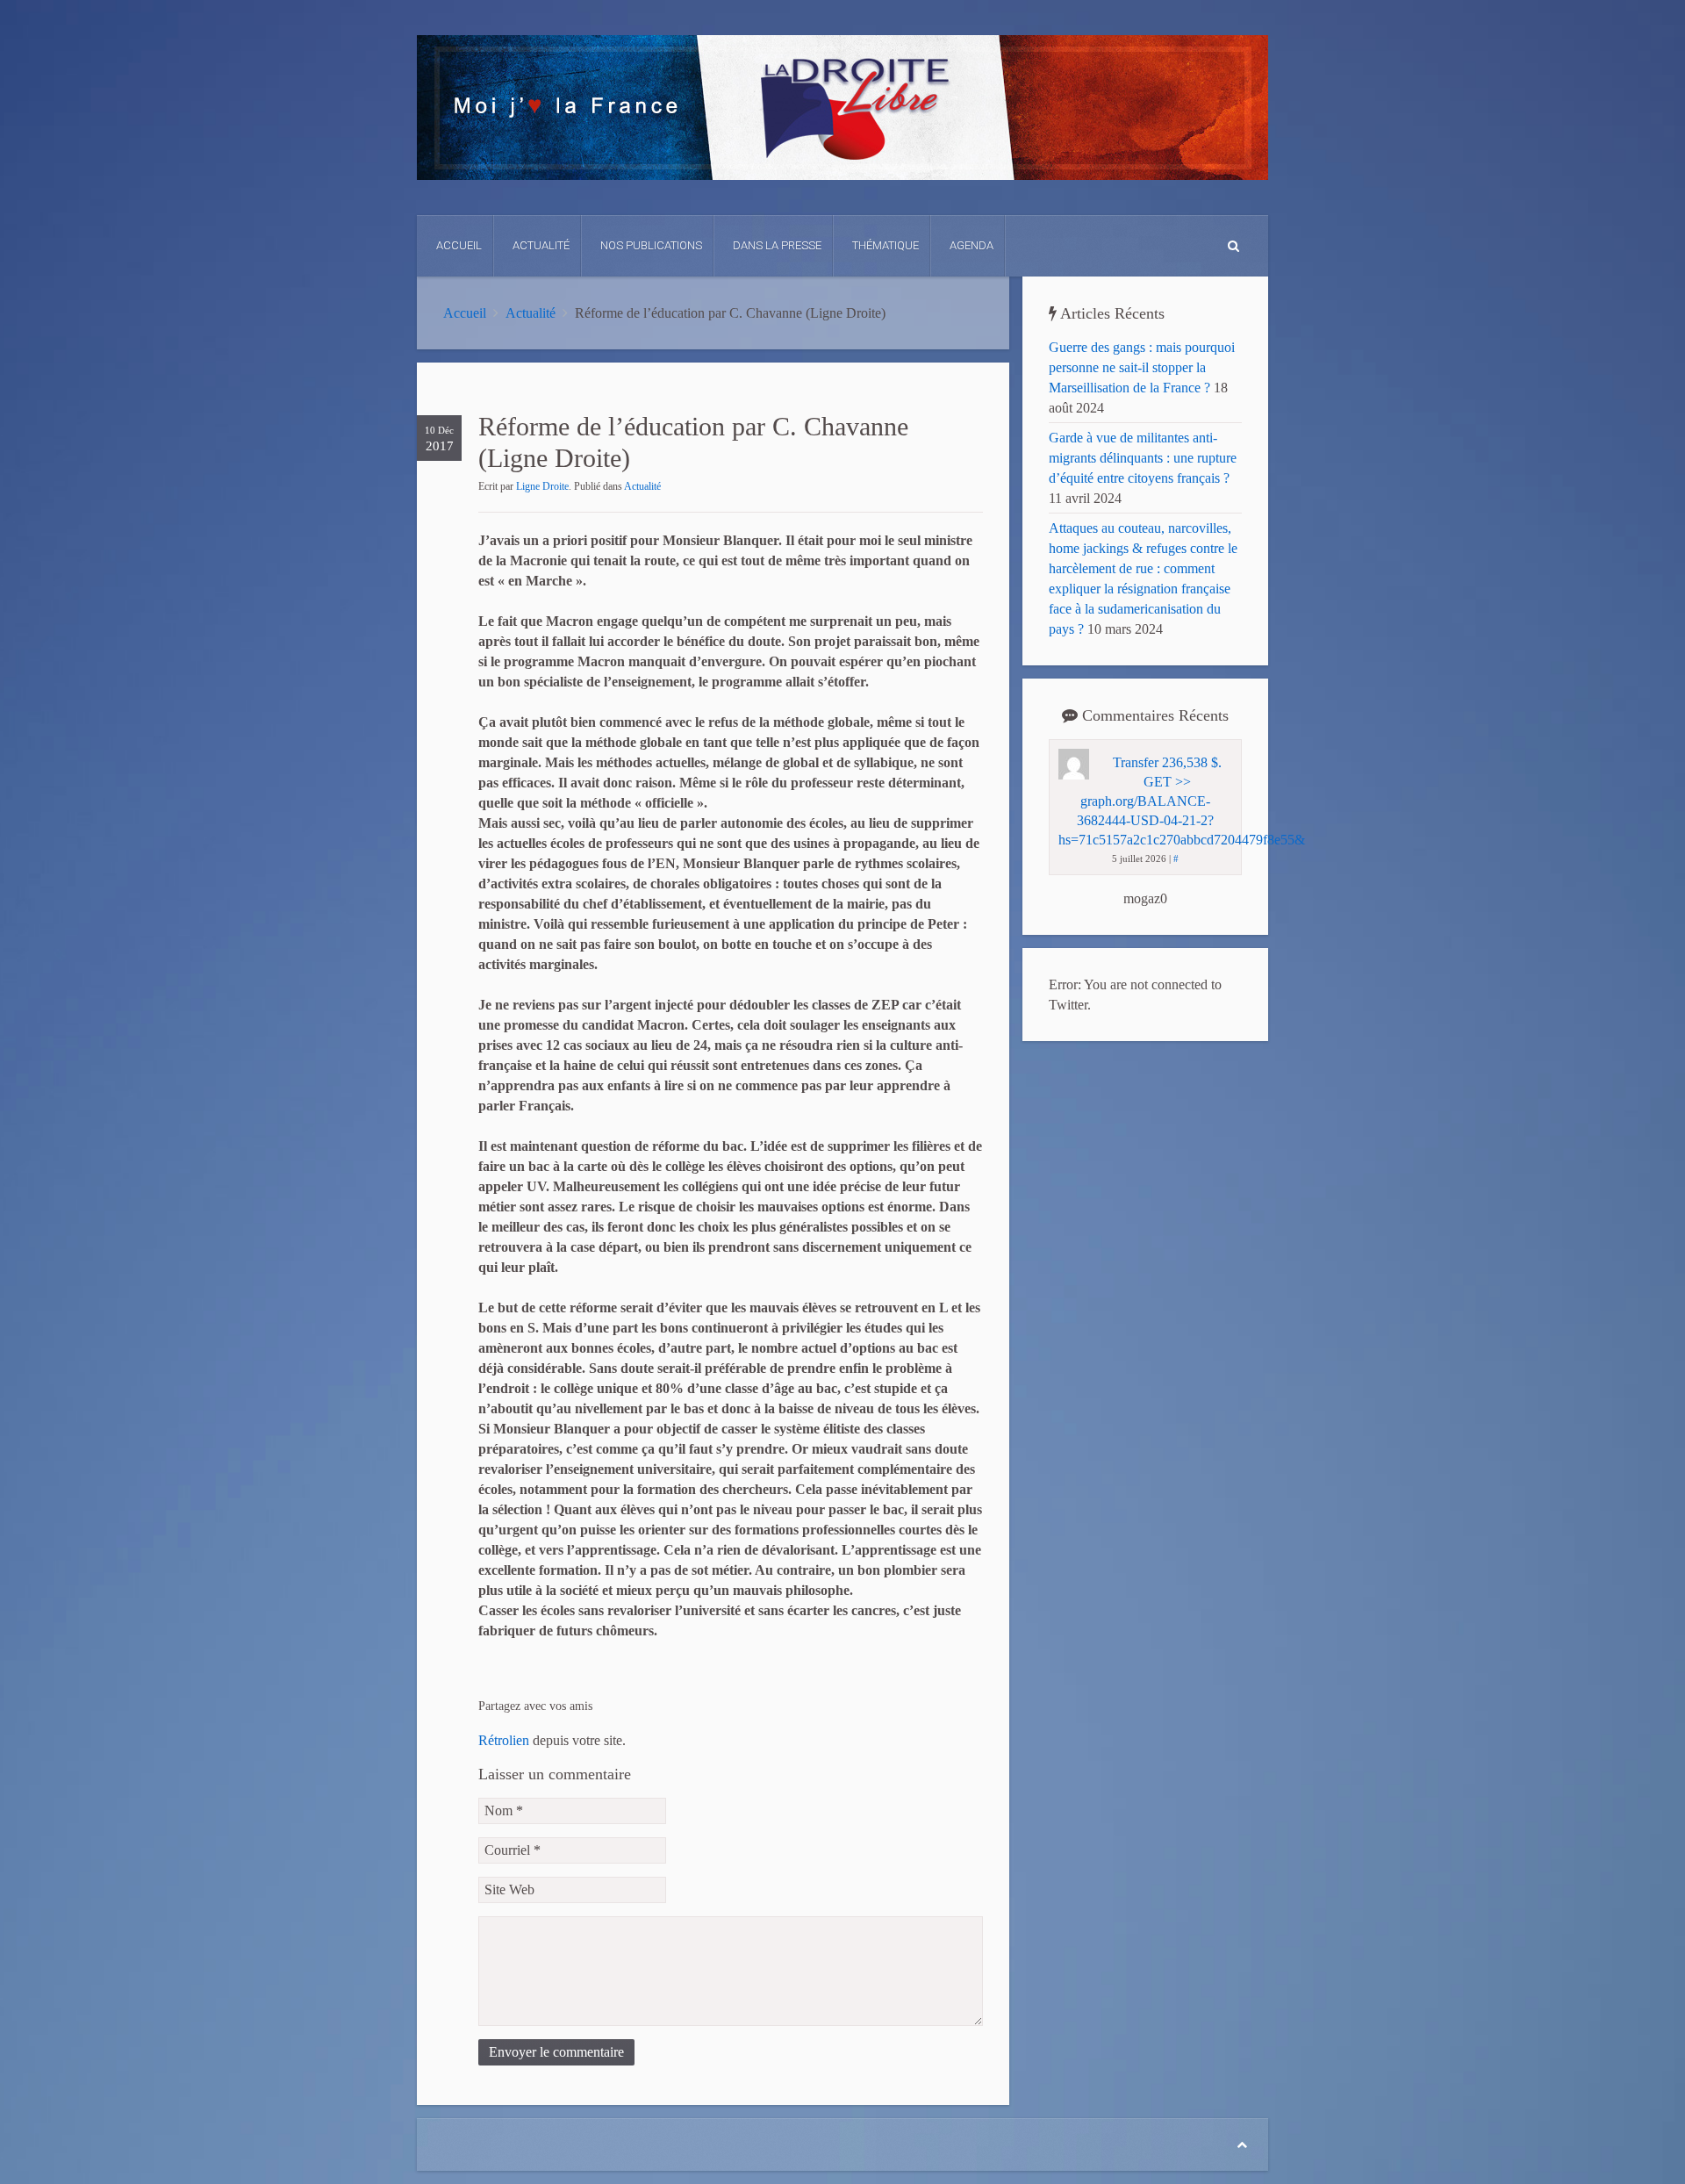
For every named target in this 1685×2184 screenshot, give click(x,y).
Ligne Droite (542, 486)
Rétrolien (504, 1740)
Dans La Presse (777, 245)
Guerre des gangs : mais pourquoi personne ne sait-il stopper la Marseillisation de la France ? (1142, 367)
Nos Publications (651, 245)
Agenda (972, 245)
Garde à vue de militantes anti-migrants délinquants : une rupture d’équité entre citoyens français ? (1143, 458)
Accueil (459, 245)
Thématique (886, 245)
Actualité (541, 245)
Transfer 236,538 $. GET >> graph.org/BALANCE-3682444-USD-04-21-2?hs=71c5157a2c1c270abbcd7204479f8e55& (1182, 801)
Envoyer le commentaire (556, 2052)
